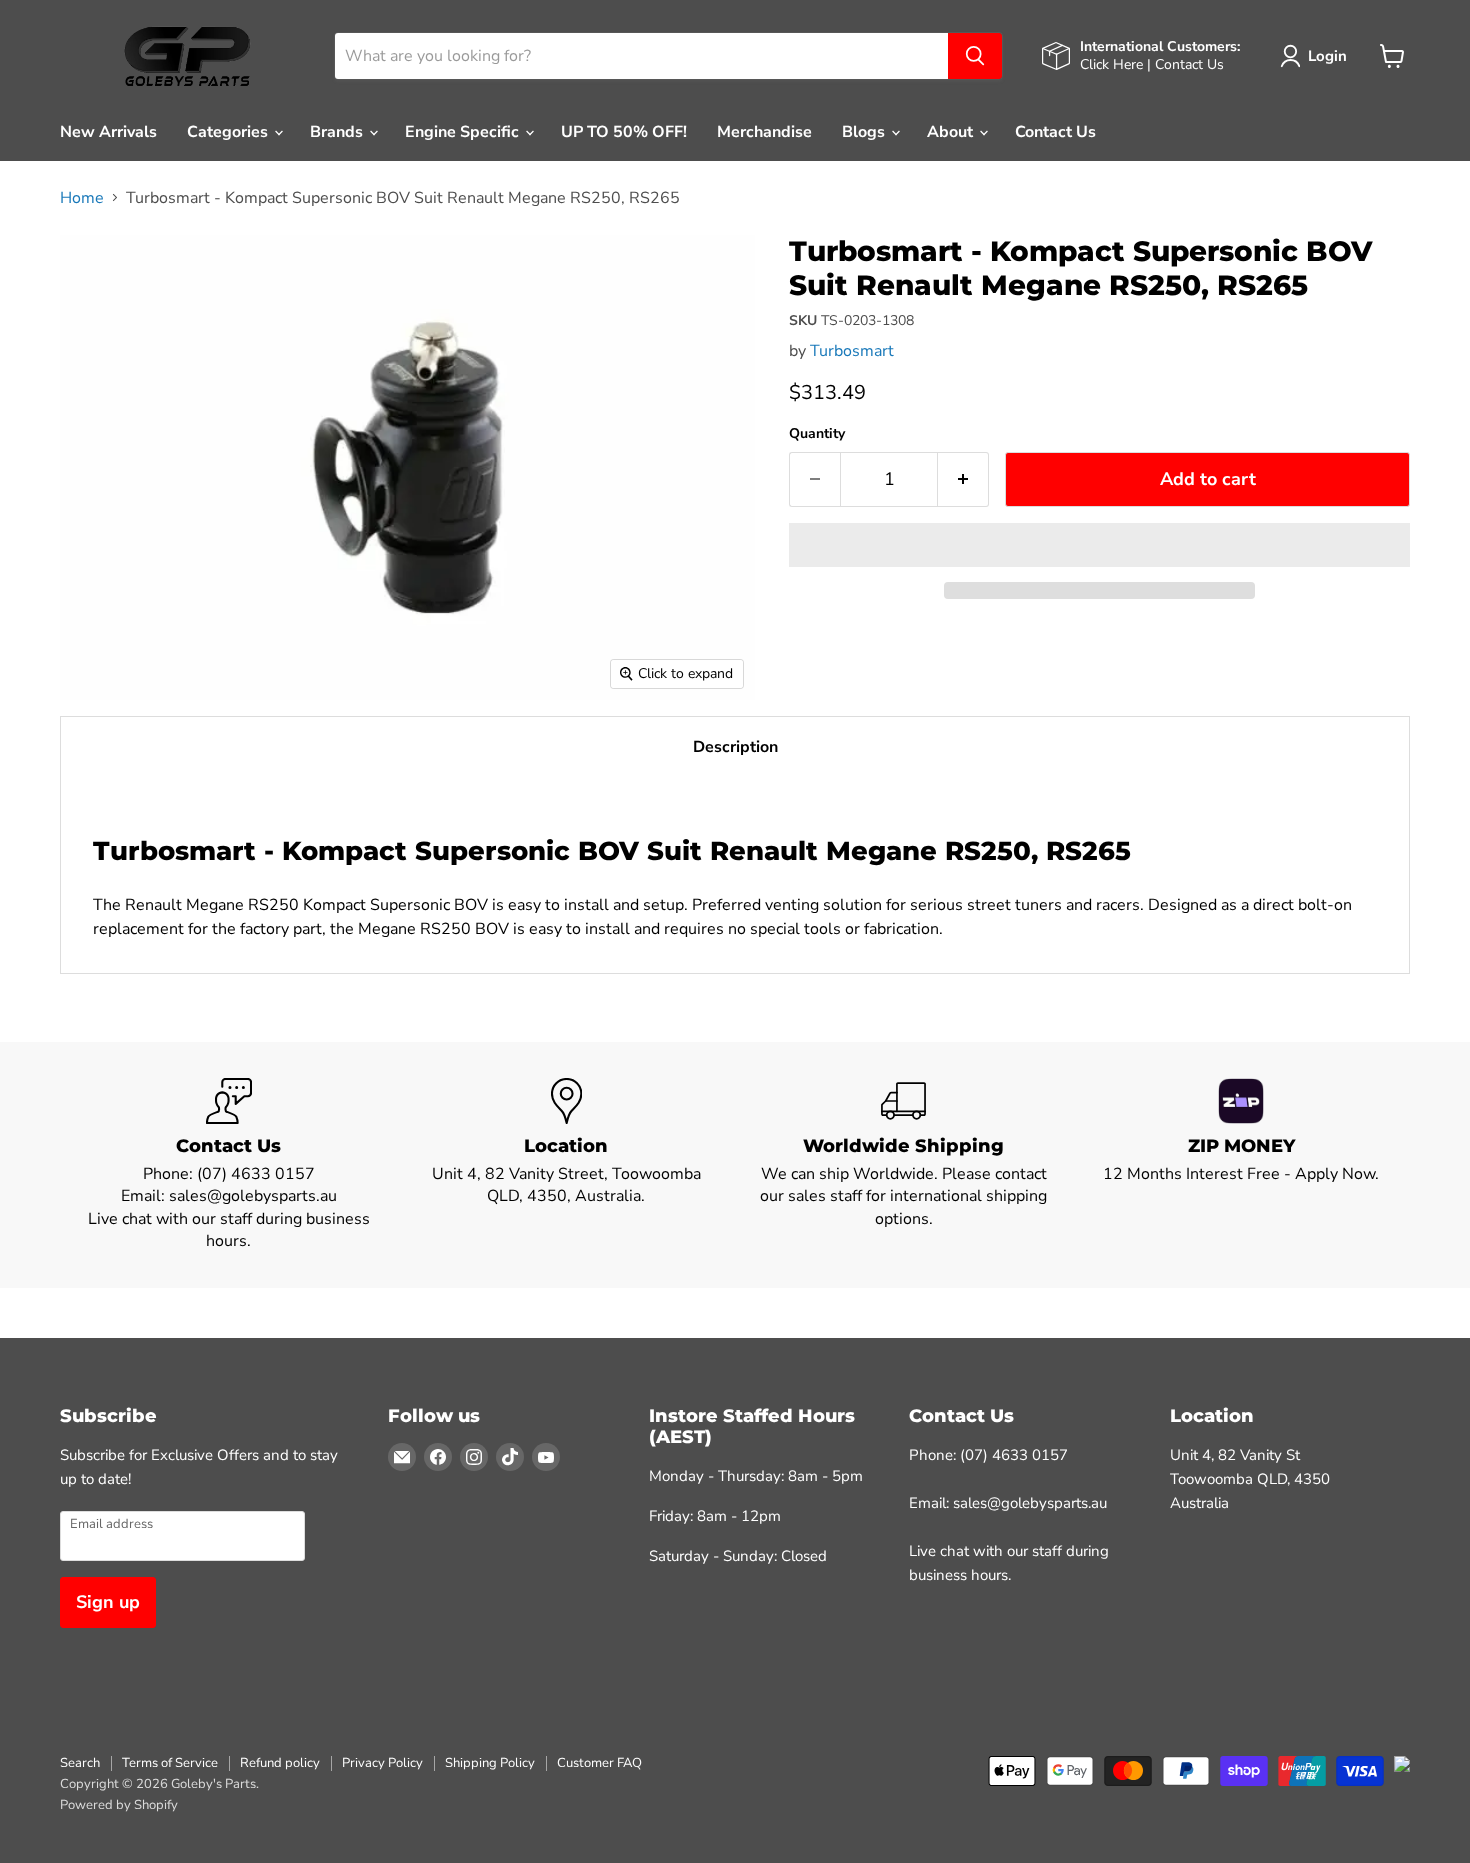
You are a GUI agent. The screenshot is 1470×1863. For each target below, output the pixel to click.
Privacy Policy (382, 1763)
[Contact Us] (229, 1165)
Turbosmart (852, 351)
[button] (1099, 545)
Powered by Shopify (119, 1805)
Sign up (108, 1602)
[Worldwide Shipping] (904, 1165)
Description (735, 747)
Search (80, 1763)
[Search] (975, 56)
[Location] (567, 1165)
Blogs (865, 132)
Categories (229, 132)
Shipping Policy (490, 1763)
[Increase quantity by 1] (963, 479)
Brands (338, 132)
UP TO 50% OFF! (624, 132)
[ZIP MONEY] (1242, 1165)
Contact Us (1055, 132)
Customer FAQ (599, 1763)
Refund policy (280, 1763)
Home (82, 198)
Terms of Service (170, 1763)
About (952, 132)
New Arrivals (108, 132)
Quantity (817, 434)
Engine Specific (464, 132)
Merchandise (764, 132)
